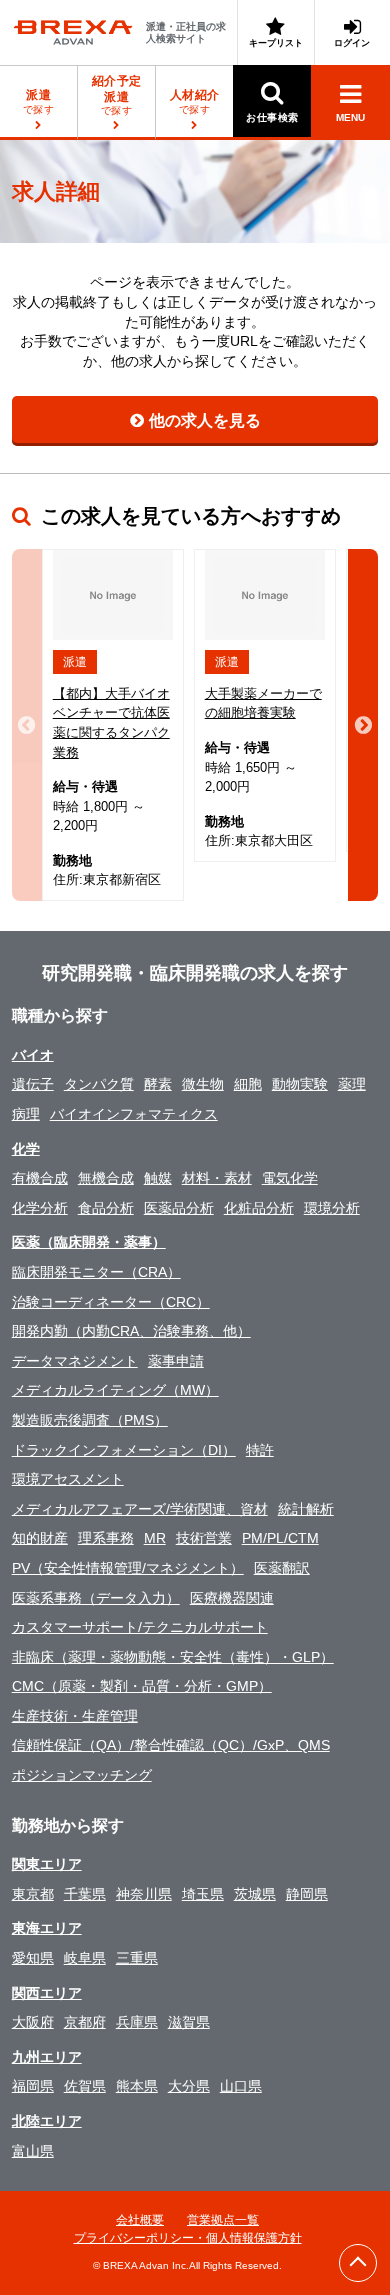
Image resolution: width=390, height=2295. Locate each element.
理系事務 (106, 1538)
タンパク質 (99, 1084)
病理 (26, 1114)
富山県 (33, 2151)
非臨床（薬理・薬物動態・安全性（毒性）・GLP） (173, 1657)
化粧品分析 (259, 1208)
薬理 (352, 1084)
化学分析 (40, 1208)
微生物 (203, 1084)
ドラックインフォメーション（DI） (124, 1450)
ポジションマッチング (82, 1775)
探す (117, 95)
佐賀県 (85, 2086)
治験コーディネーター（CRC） (111, 1302)
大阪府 (33, 2022)
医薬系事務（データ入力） (96, 1598)
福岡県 (33, 2086)
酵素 (158, 1084)
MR (155, 1538)
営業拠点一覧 (223, 2220)
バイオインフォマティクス (134, 1114)
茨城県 (255, 1894)
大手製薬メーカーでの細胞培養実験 (263, 703)
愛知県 (33, 1958)
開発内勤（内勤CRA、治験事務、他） (131, 1331)
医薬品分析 (179, 1208)
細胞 (248, 1084)
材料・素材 (217, 1178)
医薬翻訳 (282, 1568)
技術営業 (204, 1538)
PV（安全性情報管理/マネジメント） (128, 1568)
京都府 (85, 2022)
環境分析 (332, 1208)
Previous (27, 725)
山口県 (241, 2086)
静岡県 (307, 1894)
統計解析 (306, 1509)
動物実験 (300, 1084)
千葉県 (85, 1894)
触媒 (158, 1178)
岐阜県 (85, 1958)
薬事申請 (176, 1361)
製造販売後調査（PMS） (90, 1420)
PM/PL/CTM (280, 1538)
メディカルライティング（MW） (115, 1390)
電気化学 (290, 1178)
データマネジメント (75, 1361)
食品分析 (106, 1208)
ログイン (352, 43)
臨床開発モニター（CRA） (96, 1272)
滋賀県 (189, 2022)
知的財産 (40, 1538)
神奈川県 (144, 1894)
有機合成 (40, 1178)
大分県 (189, 2086)
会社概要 (140, 2220)
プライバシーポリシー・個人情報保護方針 (188, 2238)
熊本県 (137, 2086)
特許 (260, 1450)
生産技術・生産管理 (75, 1716)
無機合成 (106, 1178)
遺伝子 (33, 1084)
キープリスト (276, 43)
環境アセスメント (68, 1479)
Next (363, 725)
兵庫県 (137, 2022)
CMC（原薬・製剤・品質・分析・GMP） (142, 1686)
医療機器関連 (232, 1598)
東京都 (33, 1894)
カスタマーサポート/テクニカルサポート (140, 1627)
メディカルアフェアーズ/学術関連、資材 (140, 1509)
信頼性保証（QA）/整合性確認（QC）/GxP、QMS (171, 1745)
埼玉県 (203, 1894)
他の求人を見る (205, 420)
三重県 (137, 1958)
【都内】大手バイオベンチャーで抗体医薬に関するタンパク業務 (111, 723)
